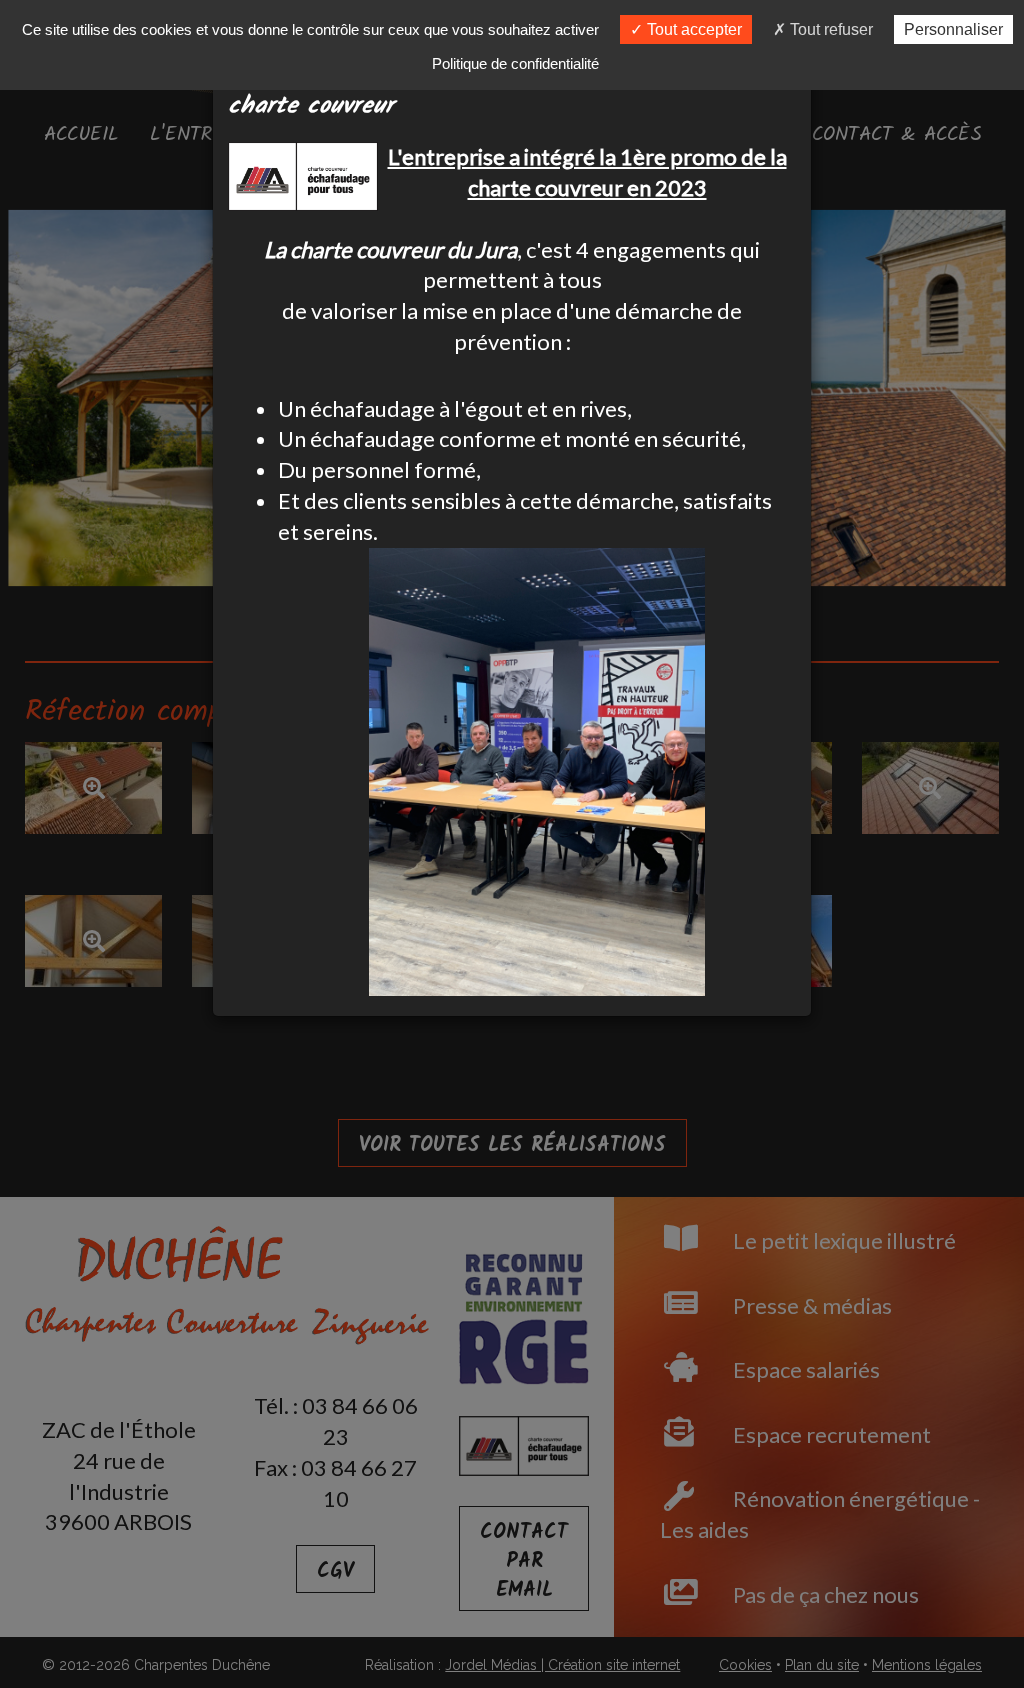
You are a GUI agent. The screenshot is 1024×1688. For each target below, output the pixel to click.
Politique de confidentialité (515, 63)
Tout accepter (692, 29)
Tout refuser (829, 29)
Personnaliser (953, 29)
